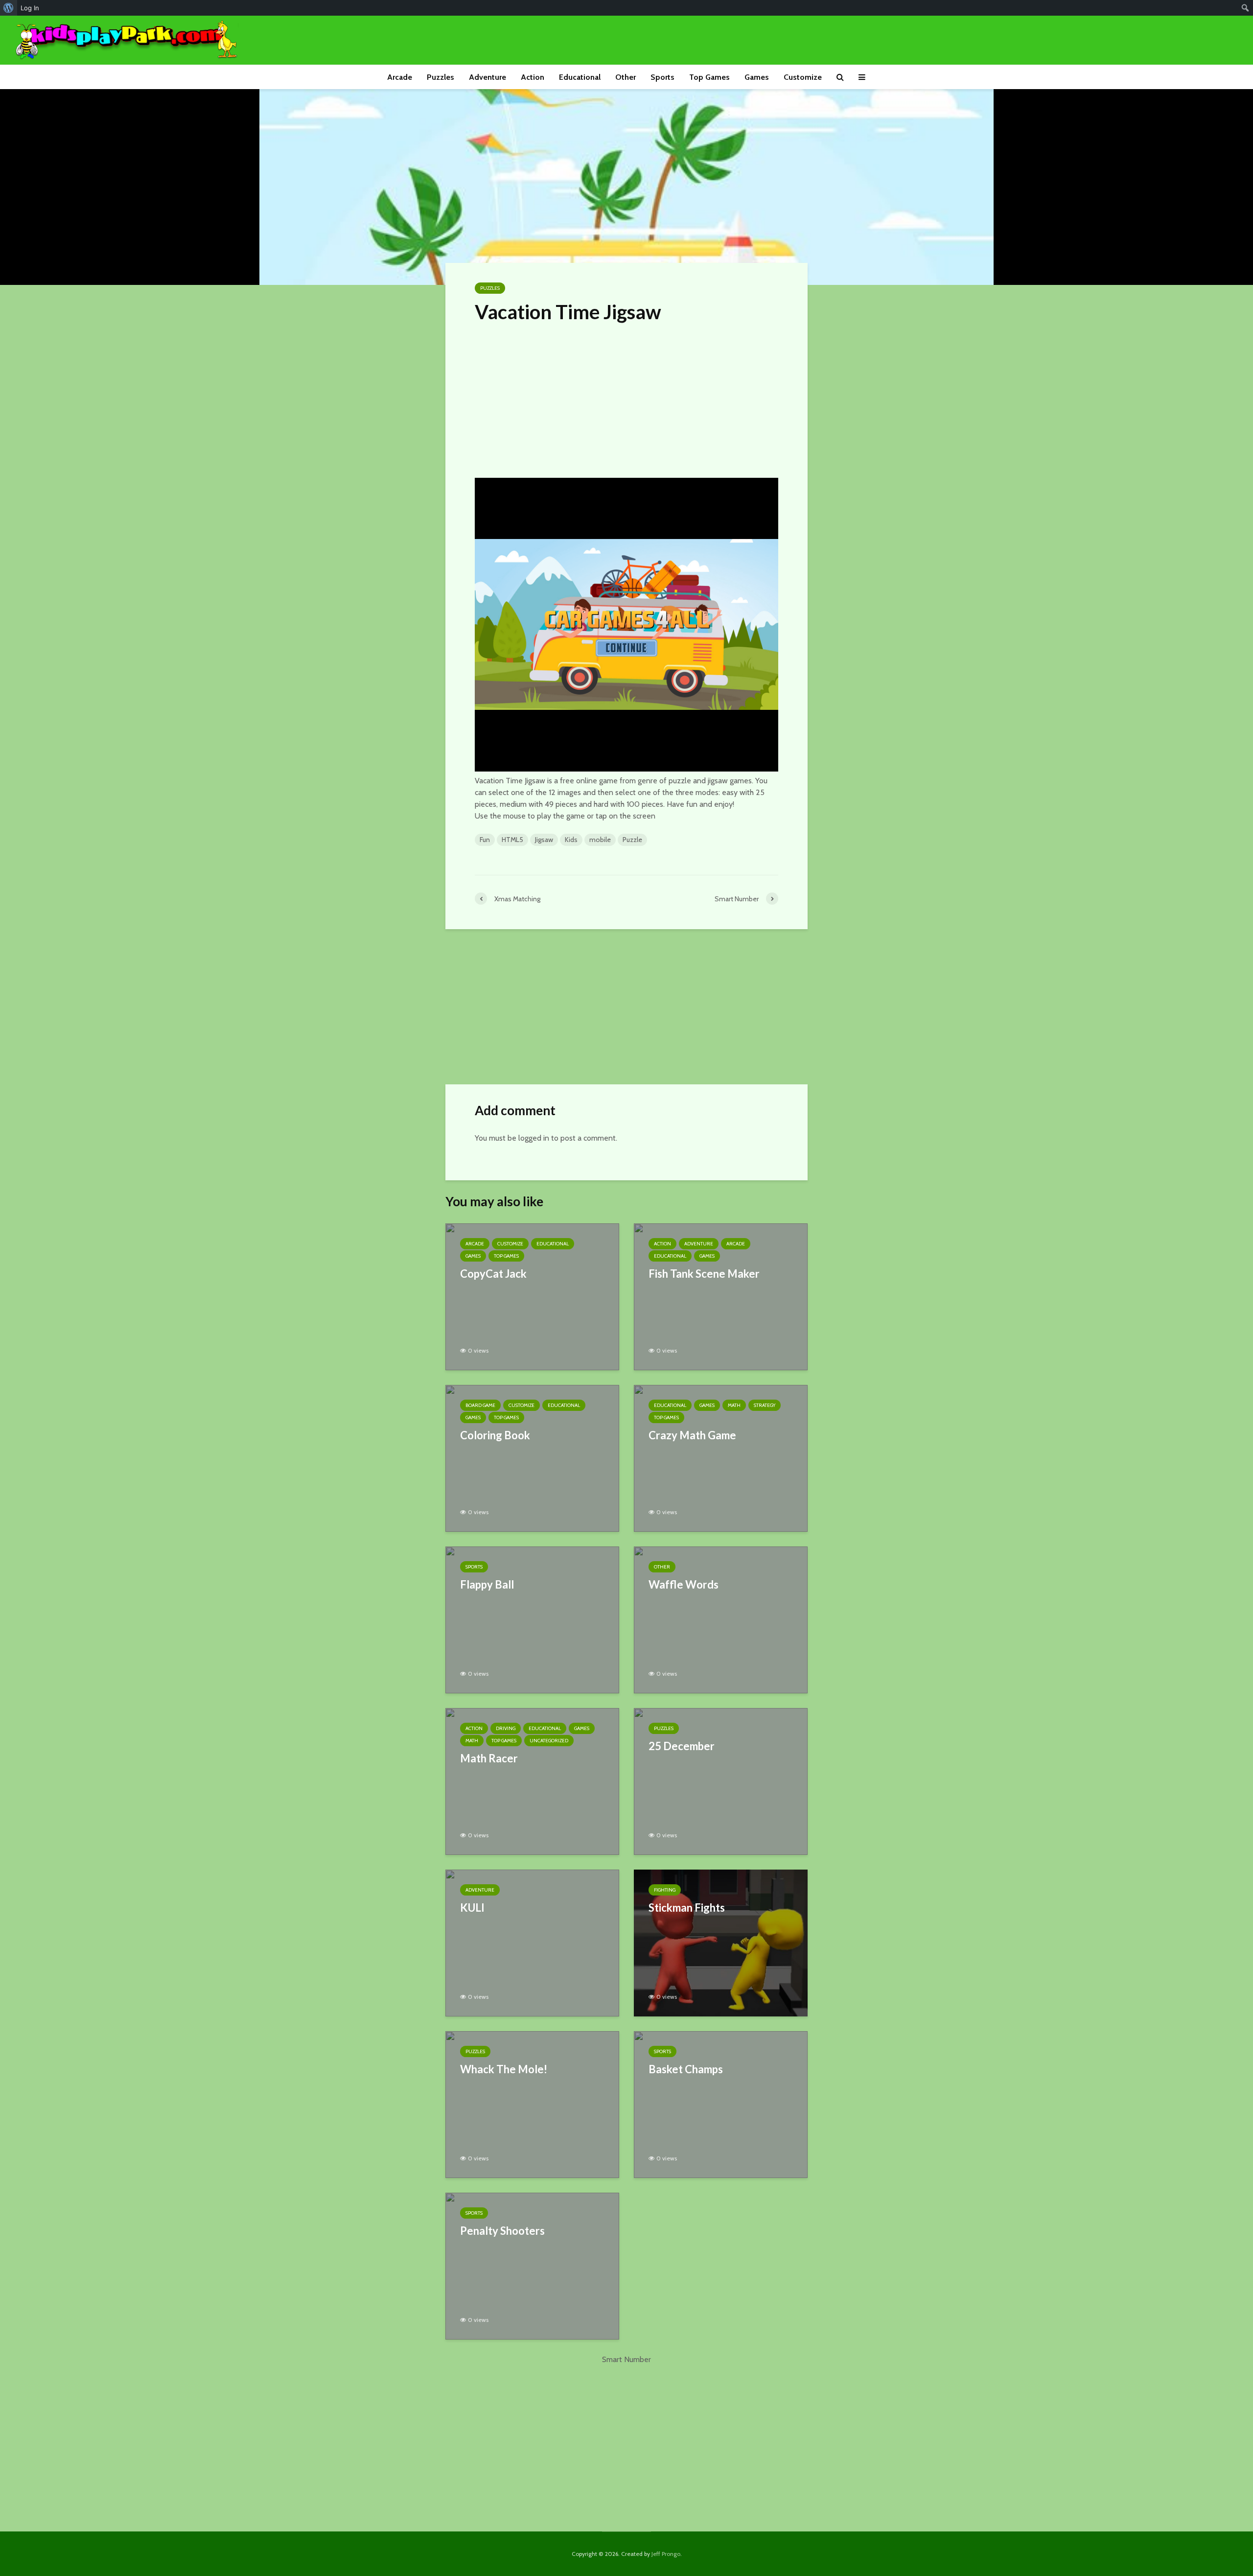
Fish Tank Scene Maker (704, 1274)
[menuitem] (9, 8)
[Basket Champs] (721, 2104)
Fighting (665, 1890)
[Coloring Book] (532, 1458)
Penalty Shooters (502, 2231)
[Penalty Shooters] (532, 2265)
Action (533, 77)
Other (626, 77)
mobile (600, 840)
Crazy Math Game (692, 1435)
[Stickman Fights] (721, 1942)
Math (734, 1405)
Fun (485, 840)
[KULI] (532, 1942)
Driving (506, 1728)
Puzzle (632, 840)
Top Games (709, 77)
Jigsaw (544, 840)
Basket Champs (686, 2069)
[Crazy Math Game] (721, 1458)
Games (757, 77)
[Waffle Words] (721, 1619)
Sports (662, 77)
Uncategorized (549, 1741)
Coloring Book (495, 1435)
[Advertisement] (626, 398)
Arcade (400, 77)
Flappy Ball (487, 1584)
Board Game (480, 1405)
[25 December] (721, 1781)
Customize (803, 77)
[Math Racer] (532, 1781)
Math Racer (489, 1758)
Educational (580, 77)
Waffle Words (684, 1584)
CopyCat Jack (493, 1274)
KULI (472, 1908)
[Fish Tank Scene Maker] (721, 1296)
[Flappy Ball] (532, 1619)
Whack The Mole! (504, 2069)
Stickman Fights (687, 1908)
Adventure (487, 77)
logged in (534, 1138)
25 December (682, 1746)
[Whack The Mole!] (532, 2104)
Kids (571, 840)
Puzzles (441, 77)
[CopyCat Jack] (532, 1296)
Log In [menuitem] (30, 8)
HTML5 (512, 840)
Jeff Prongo (666, 2554)
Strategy (765, 1405)
